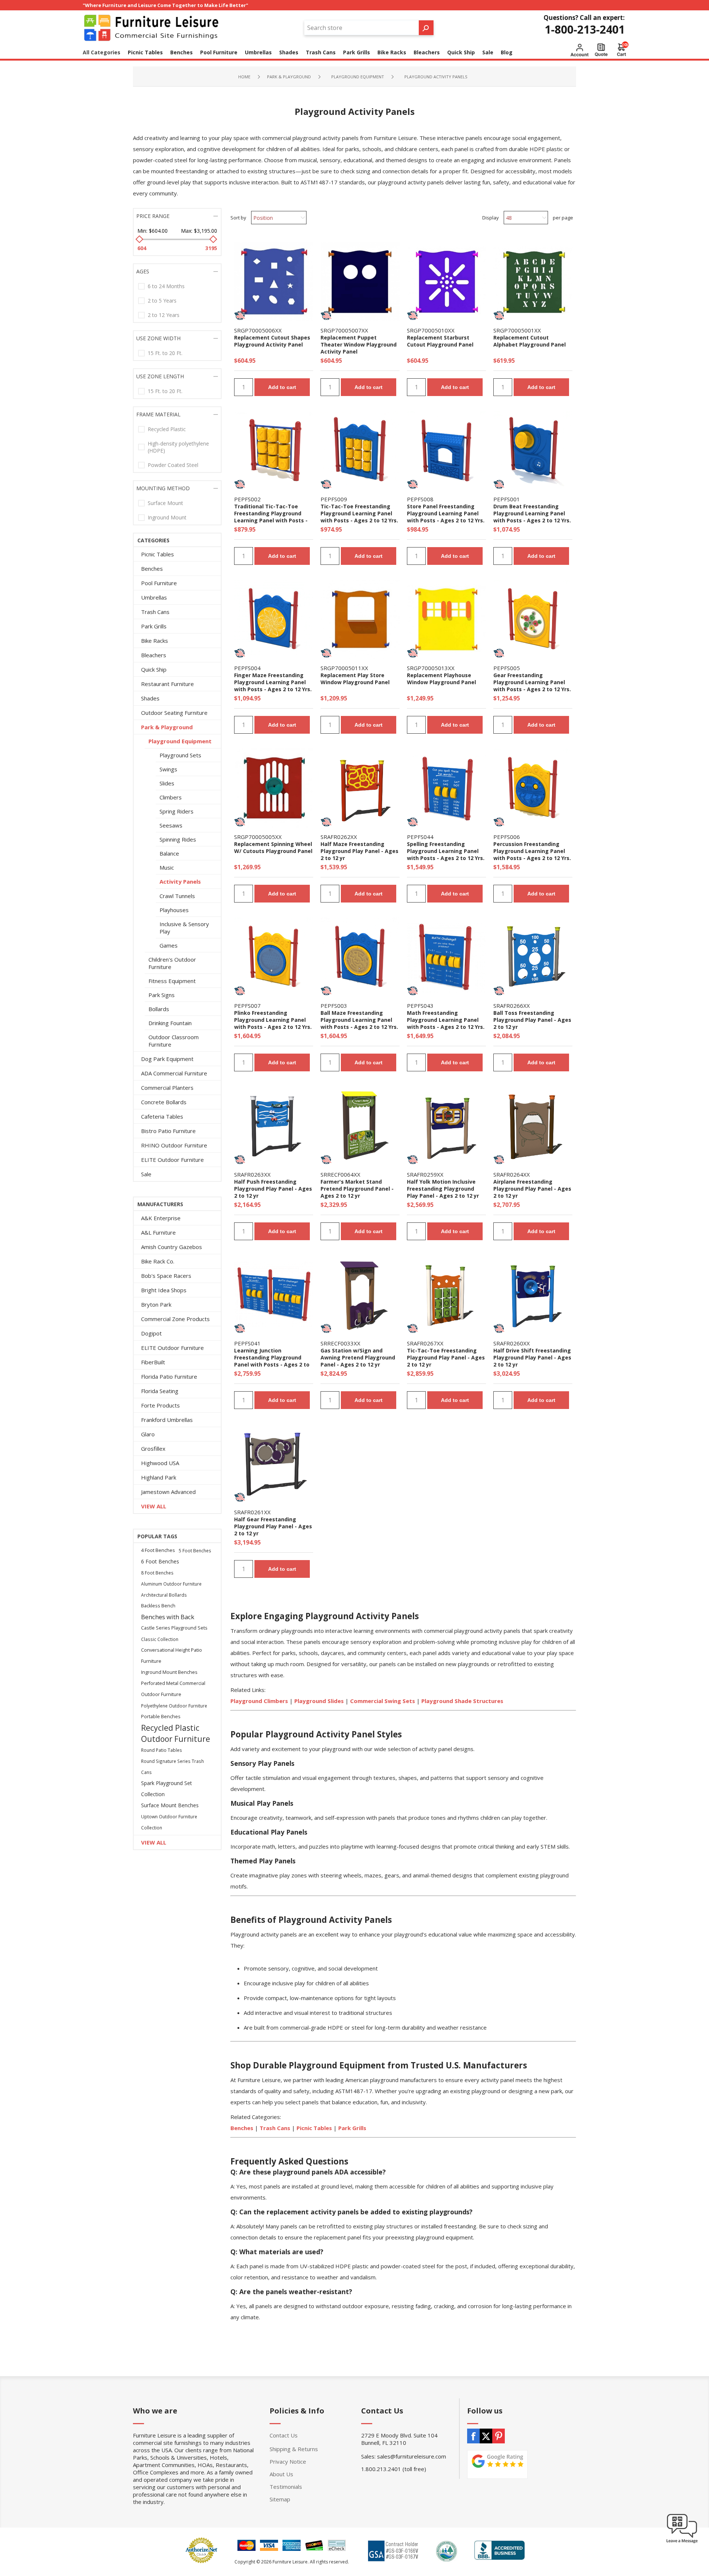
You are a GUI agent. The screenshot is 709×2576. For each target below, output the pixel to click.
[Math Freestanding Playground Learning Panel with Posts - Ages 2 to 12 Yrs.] (446, 957)
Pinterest (499, 2436)
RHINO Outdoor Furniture (174, 1145)
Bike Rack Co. (158, 1261)
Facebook (473, 2436)
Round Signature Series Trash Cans (172, 1767)
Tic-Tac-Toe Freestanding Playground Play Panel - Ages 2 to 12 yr (446, 1357)
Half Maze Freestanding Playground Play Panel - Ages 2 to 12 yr (359, 851)
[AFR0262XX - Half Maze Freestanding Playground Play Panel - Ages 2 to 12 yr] (360, 788)
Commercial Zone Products (175, 1319)
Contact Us (284, 2435)
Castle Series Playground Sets (174, 1628)
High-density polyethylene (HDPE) (178, 447)
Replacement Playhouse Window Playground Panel (441, 679)
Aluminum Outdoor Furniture (171, 1584)
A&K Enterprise (161, 1218)
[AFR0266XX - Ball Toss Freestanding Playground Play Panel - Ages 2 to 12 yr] (533, 957)
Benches (152, 569)
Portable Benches (161, 1717)
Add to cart (282, 387)
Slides (167, 783)
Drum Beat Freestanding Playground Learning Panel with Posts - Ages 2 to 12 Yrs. (532, 513)
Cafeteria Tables (162, 1116)
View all (154, 1506)
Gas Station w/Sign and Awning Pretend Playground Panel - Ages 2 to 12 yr (358, 1357)
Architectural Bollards (164, 1595)
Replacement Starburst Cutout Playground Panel (440, 341)
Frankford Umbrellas (167, 1420)
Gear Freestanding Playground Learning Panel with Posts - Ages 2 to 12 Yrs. (532, 682)
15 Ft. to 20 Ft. (165, 353)
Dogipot (151, 1333)
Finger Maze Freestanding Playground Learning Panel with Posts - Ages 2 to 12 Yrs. (273, 682)
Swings (168, 769)
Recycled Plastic (167, 429)
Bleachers (154, 655)
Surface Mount (165, 503)
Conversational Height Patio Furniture (172, 1656)
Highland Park (159, 1477)
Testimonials (286, 2487)
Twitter (486, 2436)
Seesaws (171, 825)
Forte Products (160, 1405)
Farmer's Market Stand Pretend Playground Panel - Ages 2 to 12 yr (357, 1189)
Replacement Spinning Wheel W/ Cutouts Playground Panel (273, 847)
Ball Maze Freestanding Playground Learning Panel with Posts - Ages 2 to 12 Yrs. (359, 1020)
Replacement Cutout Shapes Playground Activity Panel (272, 341)
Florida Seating (160, 1391)
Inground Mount (167, 517)
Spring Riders (177, 811)
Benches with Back (168, 1617)
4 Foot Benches (158, 1550)
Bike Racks (155, 641)
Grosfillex (153, 1449)
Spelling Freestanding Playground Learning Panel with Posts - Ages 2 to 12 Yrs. (446, 851)
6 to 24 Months (166, 286)
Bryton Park (156, 1304)
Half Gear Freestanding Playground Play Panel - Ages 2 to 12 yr (273, 1526)
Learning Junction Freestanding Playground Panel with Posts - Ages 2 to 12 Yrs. (272, 1361)
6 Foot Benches (160, 1561)
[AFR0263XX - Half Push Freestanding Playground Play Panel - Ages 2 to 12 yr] (274, 1126)
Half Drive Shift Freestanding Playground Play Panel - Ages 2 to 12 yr (532, 1357)
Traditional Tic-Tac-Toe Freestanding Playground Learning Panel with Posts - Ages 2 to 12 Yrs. (271, 517)
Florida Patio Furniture (169, 1376)
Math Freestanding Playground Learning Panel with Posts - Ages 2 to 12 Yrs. (446, 1020)
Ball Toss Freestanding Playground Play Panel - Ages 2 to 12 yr (532, 1020)
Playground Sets (180, 755)
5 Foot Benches (195, 1550)
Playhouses (174, 910)
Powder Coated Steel (173, 465)
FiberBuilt (153, 1362)
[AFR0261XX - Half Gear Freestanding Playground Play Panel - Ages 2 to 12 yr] (274, 1463)
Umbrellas (154, 597)
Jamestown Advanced (168, 1492)
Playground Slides (319, 1701)
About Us (281, 2474)
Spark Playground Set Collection (167, 1789)
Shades (150, 698)
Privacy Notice (288, 2461)
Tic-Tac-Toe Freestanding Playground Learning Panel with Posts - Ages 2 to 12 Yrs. (359, 513)
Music (167, 867)
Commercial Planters (167, 1088)
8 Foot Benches (157, 1573)
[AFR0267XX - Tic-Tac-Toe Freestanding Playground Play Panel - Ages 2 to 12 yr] (446, 1294)
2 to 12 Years (164, 315)
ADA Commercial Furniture (174, 1073)
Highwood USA (160, 1463)
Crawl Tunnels (177, 896)
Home (244, 77)
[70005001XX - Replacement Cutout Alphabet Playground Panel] (533, 282)
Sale (146, 1174)
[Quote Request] (601, 50)
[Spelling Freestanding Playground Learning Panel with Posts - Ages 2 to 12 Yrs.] (446, 788)
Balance (169, 853)
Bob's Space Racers (166, 1276)
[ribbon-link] (240, 315)
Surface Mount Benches (170, 1805)
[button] (682, 2543)
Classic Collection (160, 1639)
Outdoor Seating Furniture (174, 713)
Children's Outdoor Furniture (172, 963)
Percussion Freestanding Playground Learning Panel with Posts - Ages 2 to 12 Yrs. (532, 851)
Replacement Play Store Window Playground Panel (355, 679)
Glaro (148, 1434)
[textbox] (362, 28)
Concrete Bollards (164, 1102)
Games (169, 945)
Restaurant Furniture (167, 684)
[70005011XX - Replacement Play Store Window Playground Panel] (360, 619)
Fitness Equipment (172, 981)
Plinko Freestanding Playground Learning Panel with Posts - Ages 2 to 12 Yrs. (273, 1020)
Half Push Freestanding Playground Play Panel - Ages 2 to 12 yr (273, 1189)
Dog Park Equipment (167, 1059)
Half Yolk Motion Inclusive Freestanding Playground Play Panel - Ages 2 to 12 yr (443, 1189)
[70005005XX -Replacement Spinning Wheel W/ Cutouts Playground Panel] (274, 788)
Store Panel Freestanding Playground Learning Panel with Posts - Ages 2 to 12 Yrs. (446, 513)
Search (426, 28)
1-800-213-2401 (585, 29)
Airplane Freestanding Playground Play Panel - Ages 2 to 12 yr (532, 1189)
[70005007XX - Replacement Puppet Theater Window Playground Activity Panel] (360, 282)
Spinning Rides (178, 839)
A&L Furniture (158, 1232)
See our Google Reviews (497, 2464)
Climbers (171, 797)
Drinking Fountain (170, 1023)
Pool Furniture (159, 583)
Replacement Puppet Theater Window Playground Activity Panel (359, 344)
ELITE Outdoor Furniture (172, 1160)
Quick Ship (154, 669)
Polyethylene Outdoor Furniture (174, 1706)
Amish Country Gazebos (172, 1247)
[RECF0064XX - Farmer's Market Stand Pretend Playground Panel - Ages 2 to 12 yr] (360, 1126)
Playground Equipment (180, 741)
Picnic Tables (314, 2128)
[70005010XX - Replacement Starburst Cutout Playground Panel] (446, 282)
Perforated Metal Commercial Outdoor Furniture (173, 1689)
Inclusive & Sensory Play (184, 928)
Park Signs (162, 995)
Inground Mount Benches (169, 1672)
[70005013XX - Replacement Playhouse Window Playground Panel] (446, 619)
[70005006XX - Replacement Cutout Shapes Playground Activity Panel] (274, 282)
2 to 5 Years (162, 301)
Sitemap (280, 2499)
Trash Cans (155, 612)
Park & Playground (167, 727)
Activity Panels (180, 881)
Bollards (159, 1009)
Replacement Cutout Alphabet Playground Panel (530, 341)
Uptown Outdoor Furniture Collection (169, 1822)
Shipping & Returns (294, 2449)
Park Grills (352, 2128)
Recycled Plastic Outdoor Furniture (176, 1733)
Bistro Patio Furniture (168, 1131)
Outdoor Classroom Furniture (174, 1041)
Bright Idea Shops (164, 1290)
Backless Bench (158, 1606)
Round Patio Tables (162, 1750)
